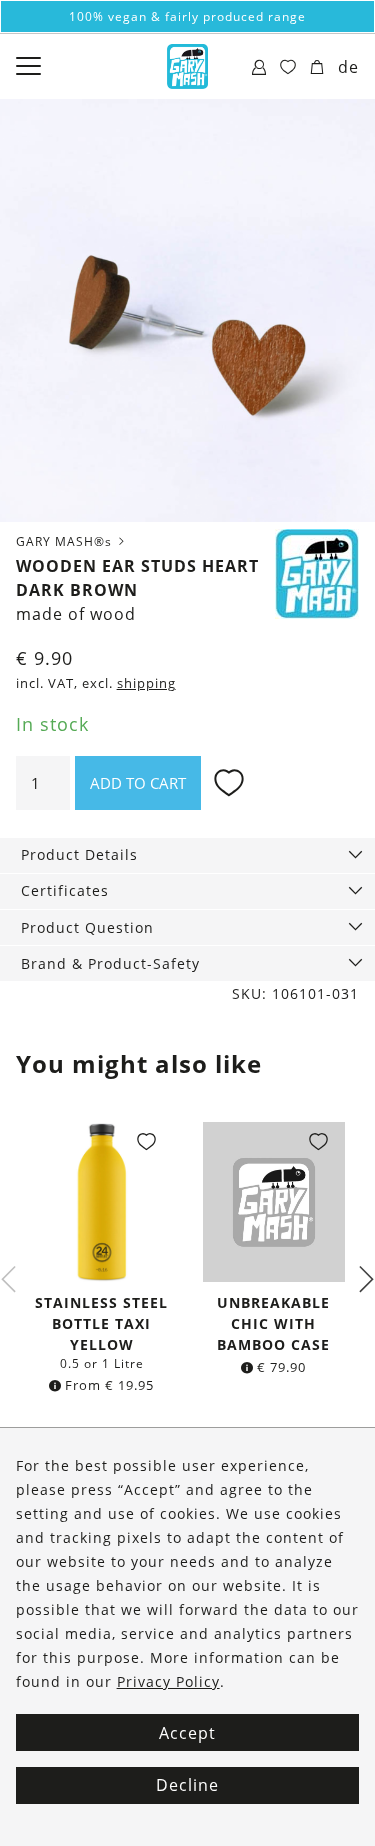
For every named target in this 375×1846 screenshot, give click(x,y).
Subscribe (188, 1138)
